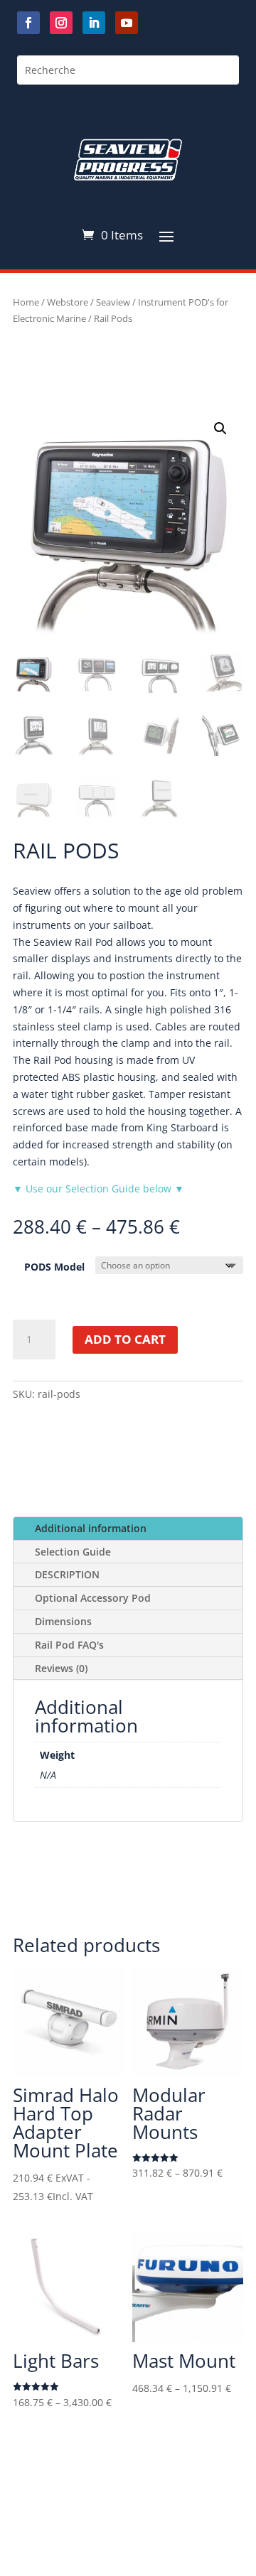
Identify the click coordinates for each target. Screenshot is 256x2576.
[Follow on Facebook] (28, 23)
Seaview (113, 302)
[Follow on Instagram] (61, 23)
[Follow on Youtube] (127, 23)
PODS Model (54, 1267)
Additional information (91, 1528)
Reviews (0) (61, 1668)
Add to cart (125, 1339)
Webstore (68, 302)
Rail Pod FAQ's (69, 1645)
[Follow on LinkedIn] (94, 23)
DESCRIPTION (67, 1574)
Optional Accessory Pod (93, 1598)
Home (26, 302)
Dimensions (63, 1621)
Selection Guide (73, 1552)
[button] (220, 429)
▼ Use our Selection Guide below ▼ (98, 1189)
